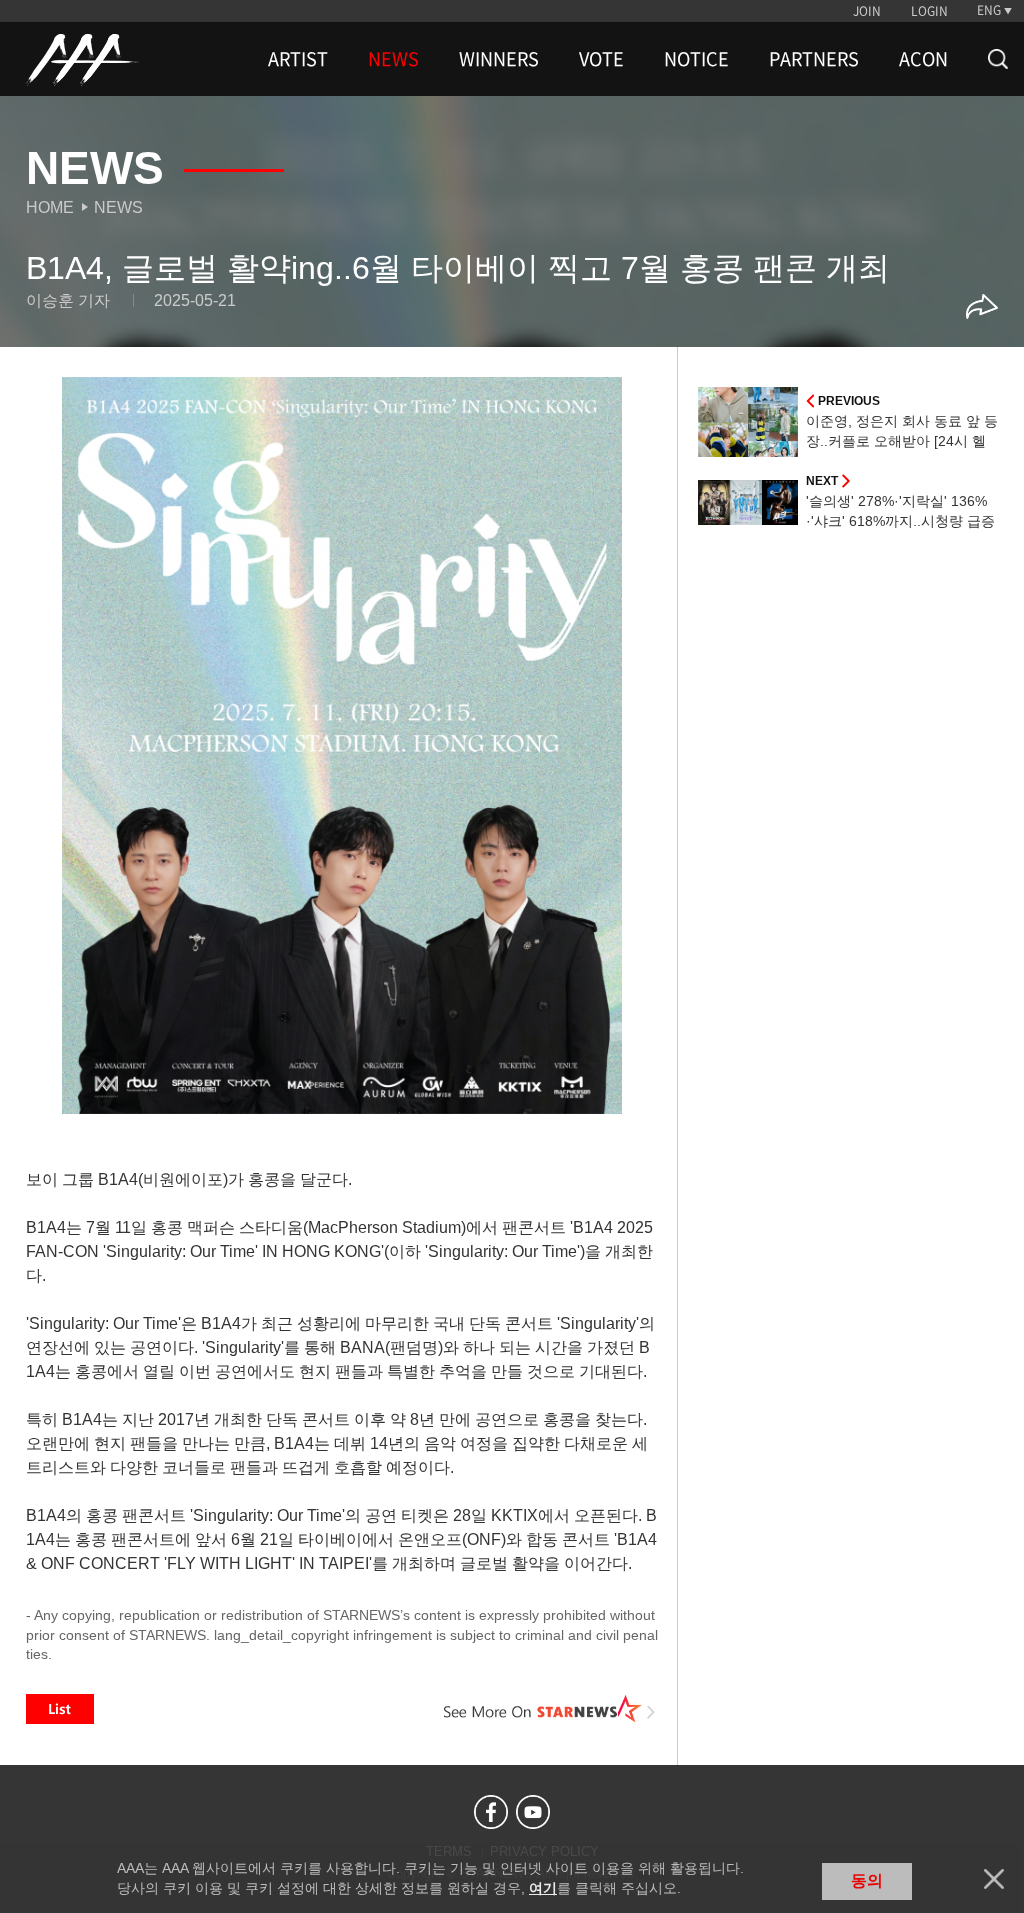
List (60, 1709)
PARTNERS (814, 59)
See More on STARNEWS (549, 1709)
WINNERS (499, 59)
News (118, 207)
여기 (543, 1888)
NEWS (393, 59)
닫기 (994, 1879)
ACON (923, 59)
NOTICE (696, 59)
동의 (867, 1880)
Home (50, 207)
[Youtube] (533, 1812)
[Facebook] (491, 1812)
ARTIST (298, 59)
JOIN (867, 11)
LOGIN (929, 11)
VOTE (601, 59)
